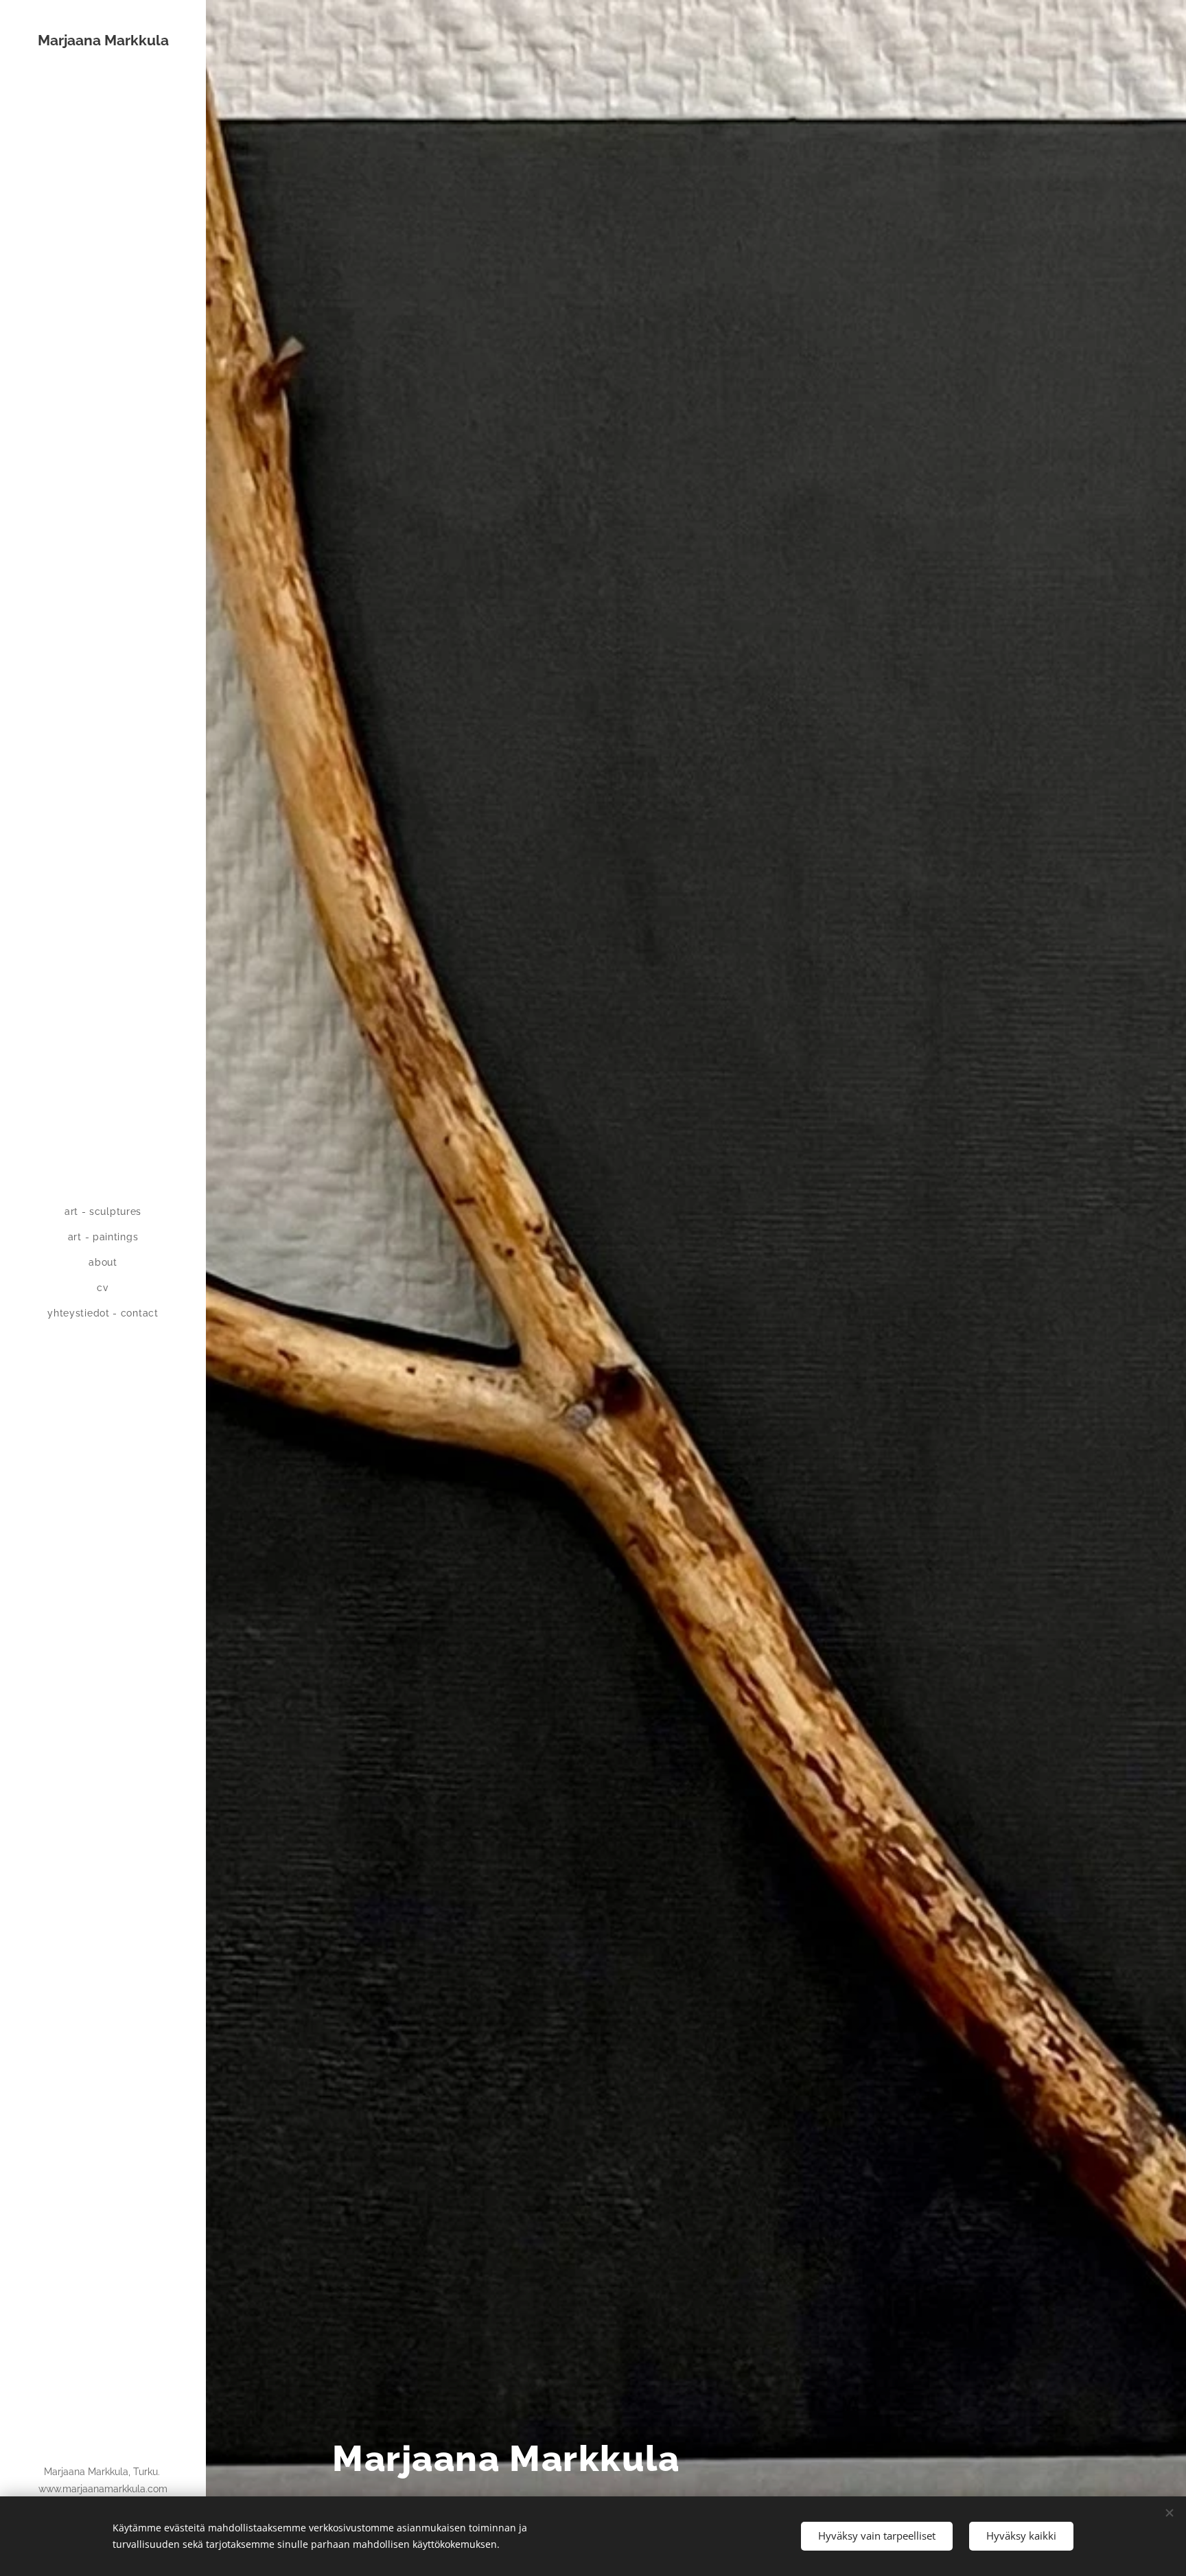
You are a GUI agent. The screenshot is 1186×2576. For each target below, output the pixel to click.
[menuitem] (103, 1212)
